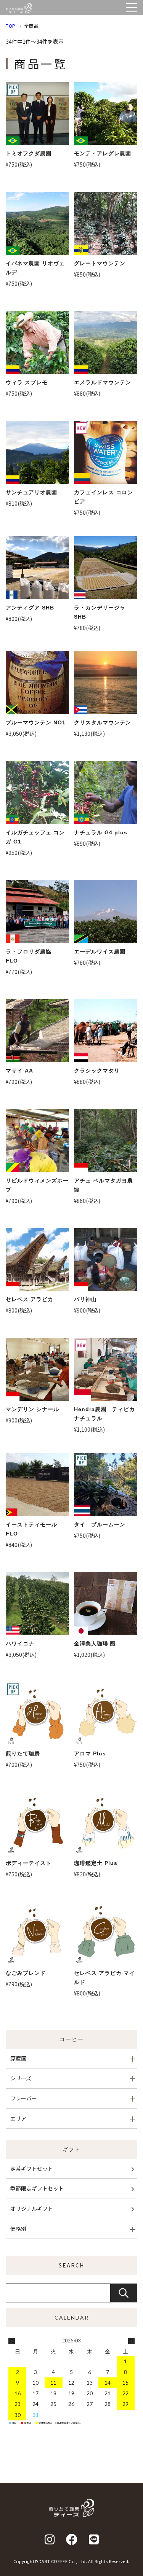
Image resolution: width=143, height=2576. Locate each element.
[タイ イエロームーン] (106, 1485)
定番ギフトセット (32, 2169)
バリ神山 (85, 1299)
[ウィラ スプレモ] (37, 342)
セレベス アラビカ (30, 1299)
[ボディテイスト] (37, 1823)
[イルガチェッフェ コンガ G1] (37, 793)
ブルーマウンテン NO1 (36, 722)
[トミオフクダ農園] (37, 114)
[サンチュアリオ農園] (37, 452)
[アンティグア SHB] (37, 568)
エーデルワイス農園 (100, 951)
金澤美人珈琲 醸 (95, 1644)
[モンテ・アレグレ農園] (106, 114)
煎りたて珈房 (23, 1753)
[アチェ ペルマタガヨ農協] (106, 1141)
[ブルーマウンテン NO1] (37, 683)
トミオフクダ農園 (29, 153)
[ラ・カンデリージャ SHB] (106, 568)
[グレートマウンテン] (106, 224)
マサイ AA (19, 1071)
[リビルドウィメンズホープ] (37, 1141)
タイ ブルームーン (100, 1524)
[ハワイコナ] (37, 1604)
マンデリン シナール (32, 1409)
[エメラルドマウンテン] (106, 342)
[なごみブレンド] (37, 1933)
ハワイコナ (20, 1644)
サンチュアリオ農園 (31, 492)
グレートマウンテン (100, 263)
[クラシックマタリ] (106, 1031)
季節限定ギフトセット (37, 2188)
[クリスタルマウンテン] (106, 683)
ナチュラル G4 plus (101, 832)
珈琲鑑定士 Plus (96, 1863)
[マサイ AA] (37, 1031)
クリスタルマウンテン (103, 722)
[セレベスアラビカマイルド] (106, 1933)
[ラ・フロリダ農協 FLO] (37, 912)
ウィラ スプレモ (27, 382)
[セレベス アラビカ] (37, 1260)
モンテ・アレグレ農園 (103, 153)
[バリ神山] (106, 1260)
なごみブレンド (26, 1973)
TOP (11, 26)
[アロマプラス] (106, 1714)
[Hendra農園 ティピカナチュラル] (106, 1370)
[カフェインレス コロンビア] (106, 452)
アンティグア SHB (30, 608)
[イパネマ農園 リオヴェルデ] (37, 224)
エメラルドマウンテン (103, 382)
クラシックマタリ (97, 1071)
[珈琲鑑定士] (106, 1823)
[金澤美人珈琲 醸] (106, 1604)
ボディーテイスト (29, 1863)
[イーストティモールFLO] (37, 1485)
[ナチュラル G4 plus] (106, 793)
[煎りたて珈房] (37, 1714)
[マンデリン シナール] (37, 1370)
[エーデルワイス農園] (106, 912)
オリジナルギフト (32, 2208)
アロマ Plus (90, 1753)
